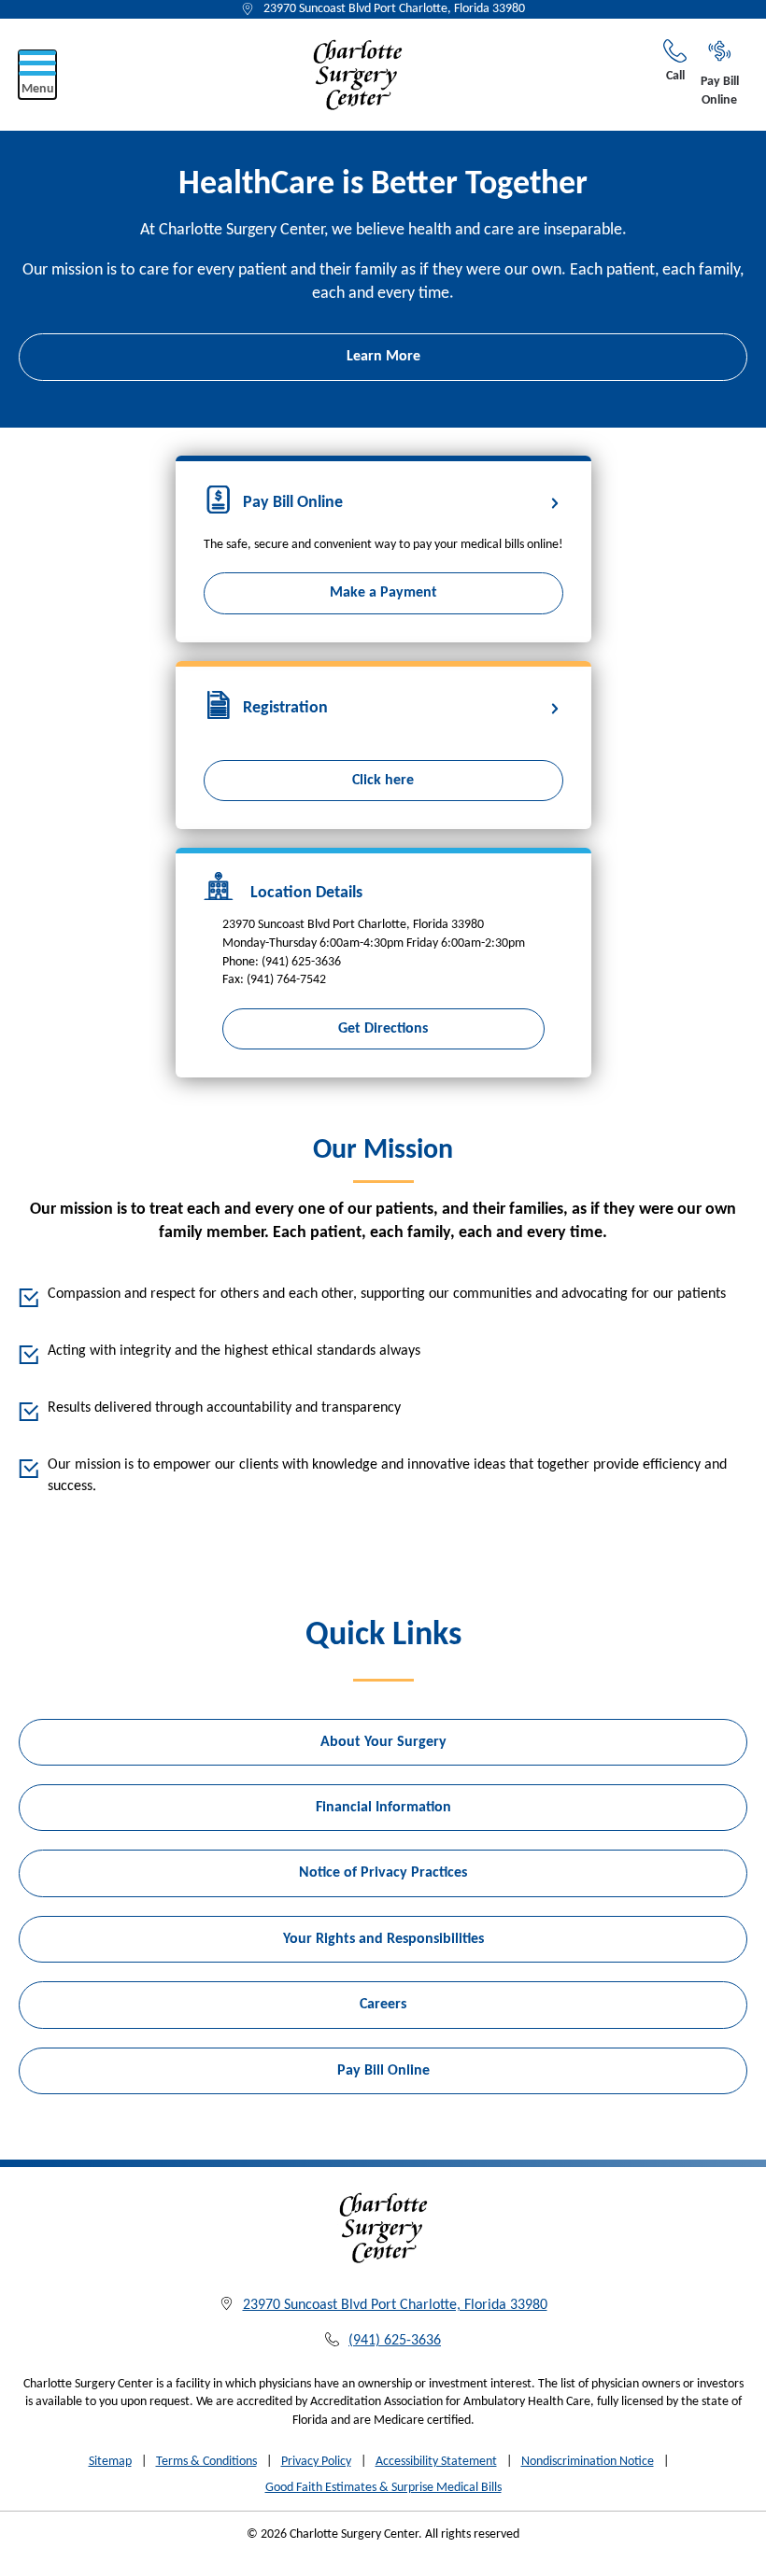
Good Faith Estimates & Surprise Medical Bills (383, 2488)
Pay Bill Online (720, 91)
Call (675, 76)
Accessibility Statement (436, 2462)
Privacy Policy (316, 2462)
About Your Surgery (383, 1742)
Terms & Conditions (206, 2462)
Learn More (383, 357)
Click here (383, 781)
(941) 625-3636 (395, 2341)
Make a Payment (383, 593)
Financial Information (383, 1808)
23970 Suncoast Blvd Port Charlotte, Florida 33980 (394, 9)
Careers (383, 2005)
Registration (285, 708)
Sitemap (110, 2462)
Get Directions (383, 1029)
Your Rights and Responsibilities (383, 1939)
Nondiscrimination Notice (588, 2462)
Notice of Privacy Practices (383, 1873)
